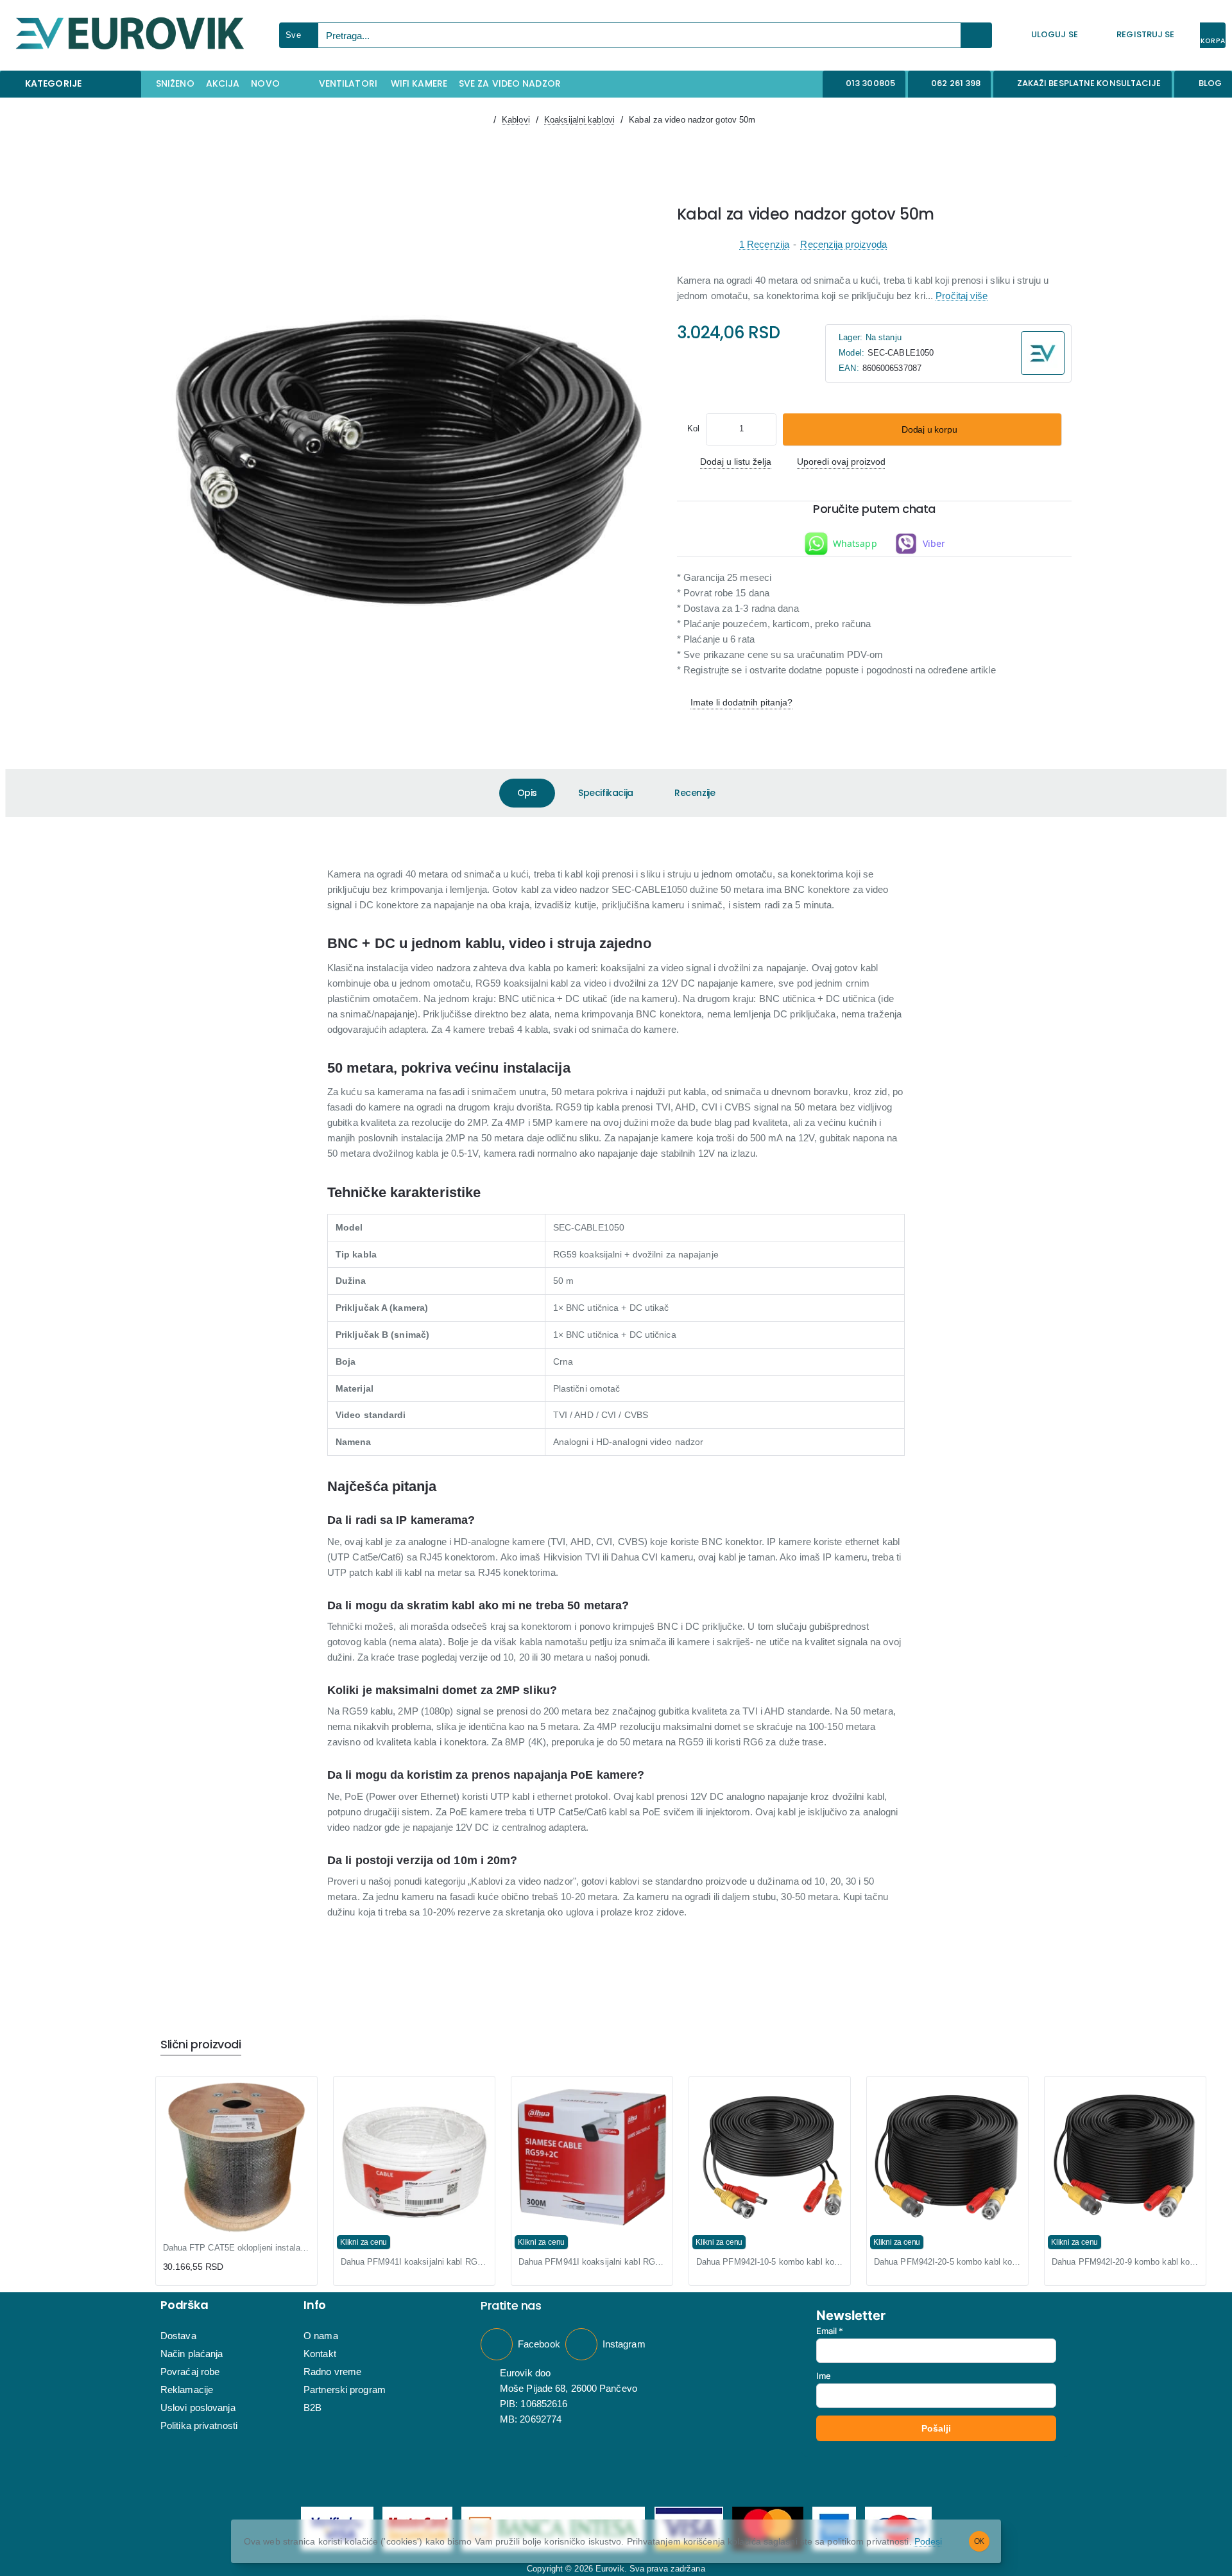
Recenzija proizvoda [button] (843, 244)
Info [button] (315, 2305)
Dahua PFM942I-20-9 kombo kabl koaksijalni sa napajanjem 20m (1125, 2262)
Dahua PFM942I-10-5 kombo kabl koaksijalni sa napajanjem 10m (770, 2262)
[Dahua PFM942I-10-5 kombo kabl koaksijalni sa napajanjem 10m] (770, 2157)
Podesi (928, 2541)
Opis (527, 793)
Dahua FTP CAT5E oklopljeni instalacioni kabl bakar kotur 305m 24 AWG (236, 2248)
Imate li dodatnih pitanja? (741, 702)
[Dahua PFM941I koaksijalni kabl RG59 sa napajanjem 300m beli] (592, 2157)
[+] (766, 429)
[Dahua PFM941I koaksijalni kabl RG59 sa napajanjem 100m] (414, 2157)
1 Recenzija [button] (764, 244)
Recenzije (695, 793)
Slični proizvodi (201, 2045)
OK (980, 2541)
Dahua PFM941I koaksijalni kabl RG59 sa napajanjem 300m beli (592, 2262)
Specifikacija (606, 793)
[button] (922, 429)
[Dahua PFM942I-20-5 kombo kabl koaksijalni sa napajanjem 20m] (947, 2157)
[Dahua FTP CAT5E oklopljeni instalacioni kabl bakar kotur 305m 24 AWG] (236, 2157)
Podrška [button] (184, 2305)
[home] (482, 120)
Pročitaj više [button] (962, 296)
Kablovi (516, 120)
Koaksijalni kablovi (579, 120)
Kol (693, 428)
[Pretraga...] (977, 35)
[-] (717, 429)
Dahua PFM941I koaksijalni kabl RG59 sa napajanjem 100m (414, 2262)
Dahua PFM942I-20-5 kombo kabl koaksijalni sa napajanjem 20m (947, 2262)
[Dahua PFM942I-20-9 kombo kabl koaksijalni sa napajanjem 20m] (1125, 2157)
